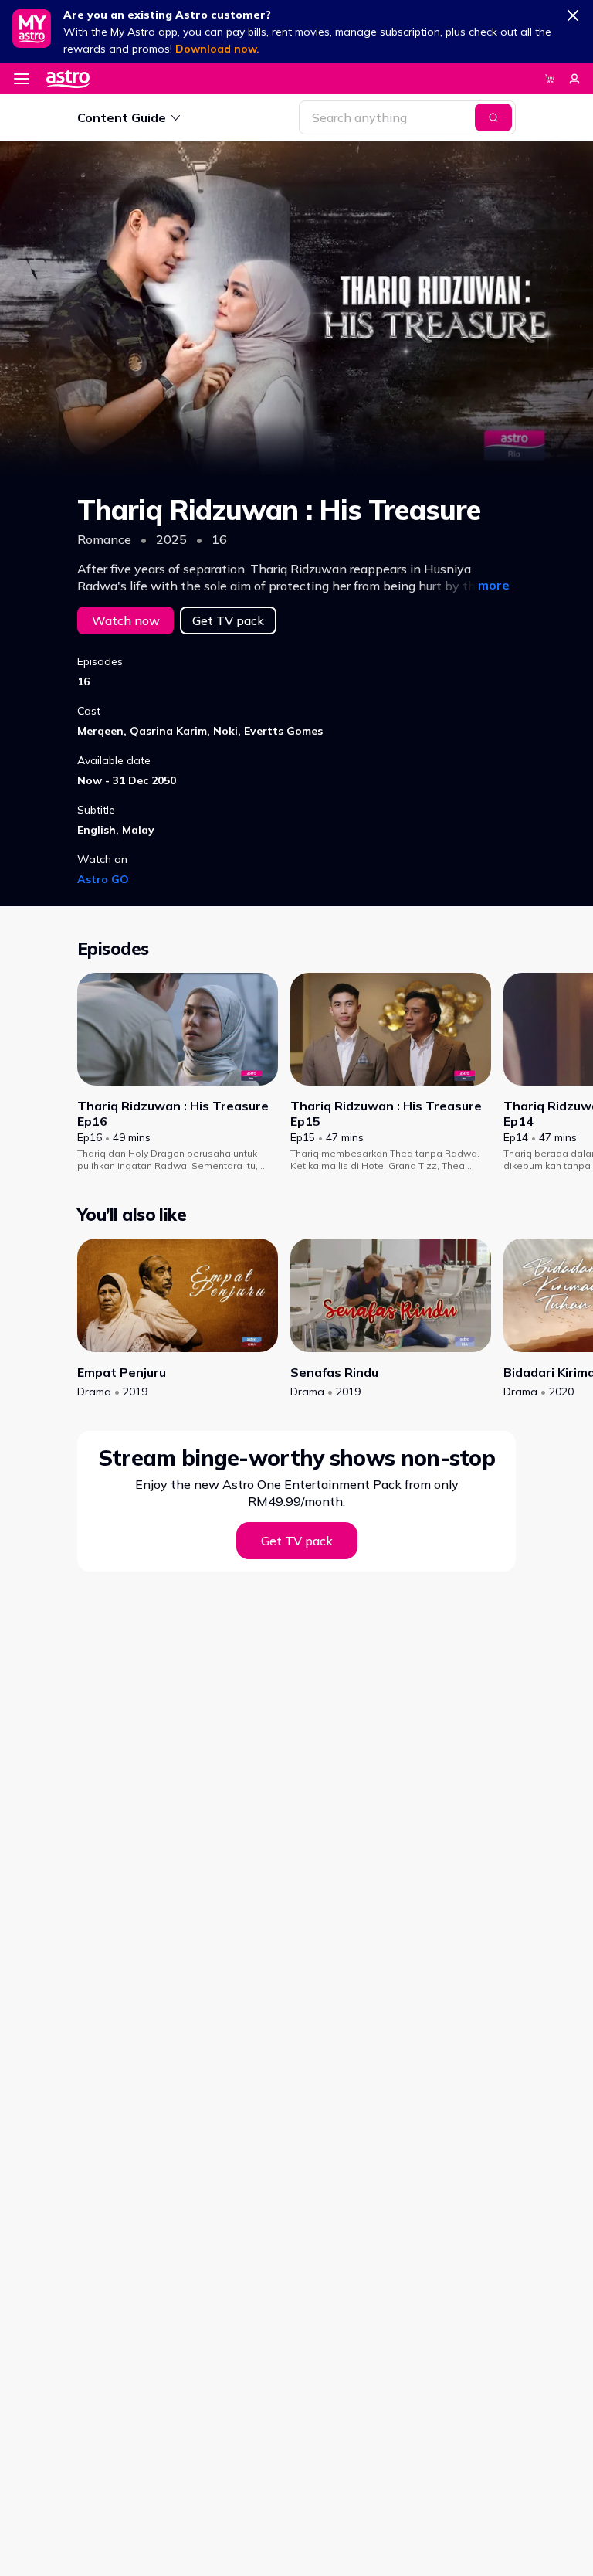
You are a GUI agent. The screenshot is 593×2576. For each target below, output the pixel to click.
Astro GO (103, 879)
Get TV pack (228, 620)
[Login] (574, 79)
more (494, 585)
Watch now (126, 620)
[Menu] (22, 79)
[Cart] (550, 79)
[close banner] (573, 12)
